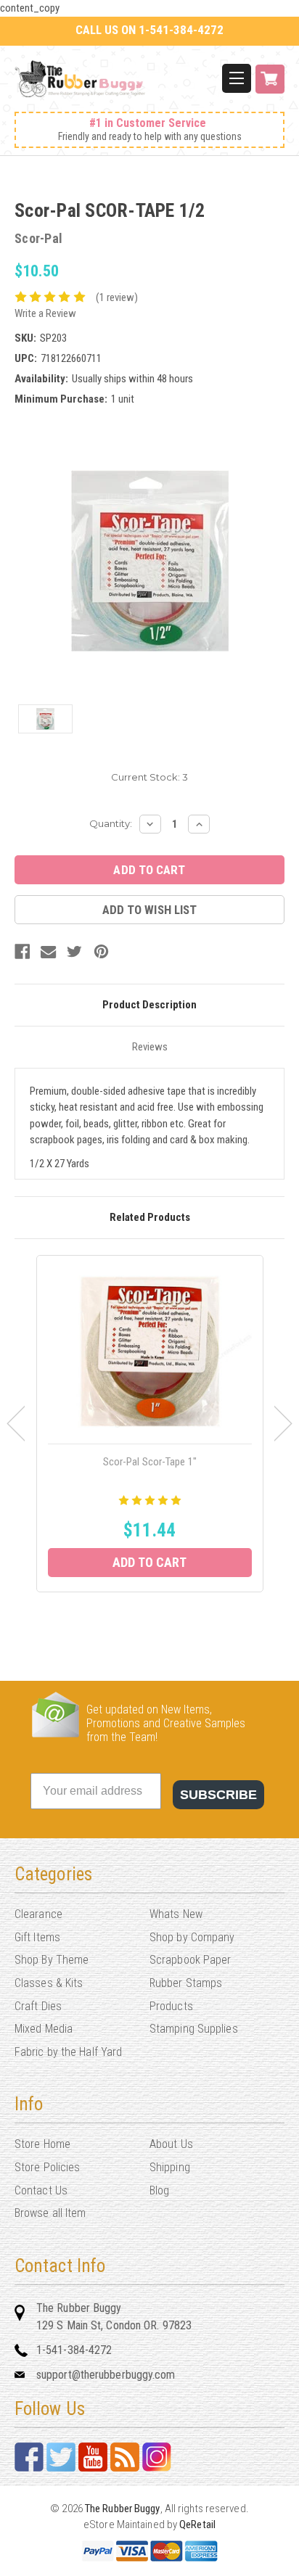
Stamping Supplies (194, 2029)
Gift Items (37, 1937)
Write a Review (45, 313)
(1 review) (117, 297)
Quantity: (111, 823)
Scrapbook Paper (191, 1960)
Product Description (149, 1005)
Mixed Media (44, 2029)
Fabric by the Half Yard (68, 2052)
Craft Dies (38, 2006)
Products (171, 2006)
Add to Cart (149, 1562)
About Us (171, 2144)
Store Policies (47, 2167)
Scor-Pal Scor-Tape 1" (150, 1462)
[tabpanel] (150, 1424)
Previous (16, 1423)
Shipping (170, 2167)
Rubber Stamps (186, 1983)
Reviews (150, 1047)
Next (283, 1423)
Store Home (42, 2144)
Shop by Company (192, 1937)
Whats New (176, 1914)
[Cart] (270, 87)
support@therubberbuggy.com (106, 2375)
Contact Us (41, 2190)
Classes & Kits (49, 1983)
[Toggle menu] (237, 78)
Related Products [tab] (150, 1217)
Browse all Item (50, 2213)
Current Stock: (149, 777)
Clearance (38, 1914)
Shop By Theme (52, 1960)
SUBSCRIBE (218, 1795)
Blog (159, 2190)
